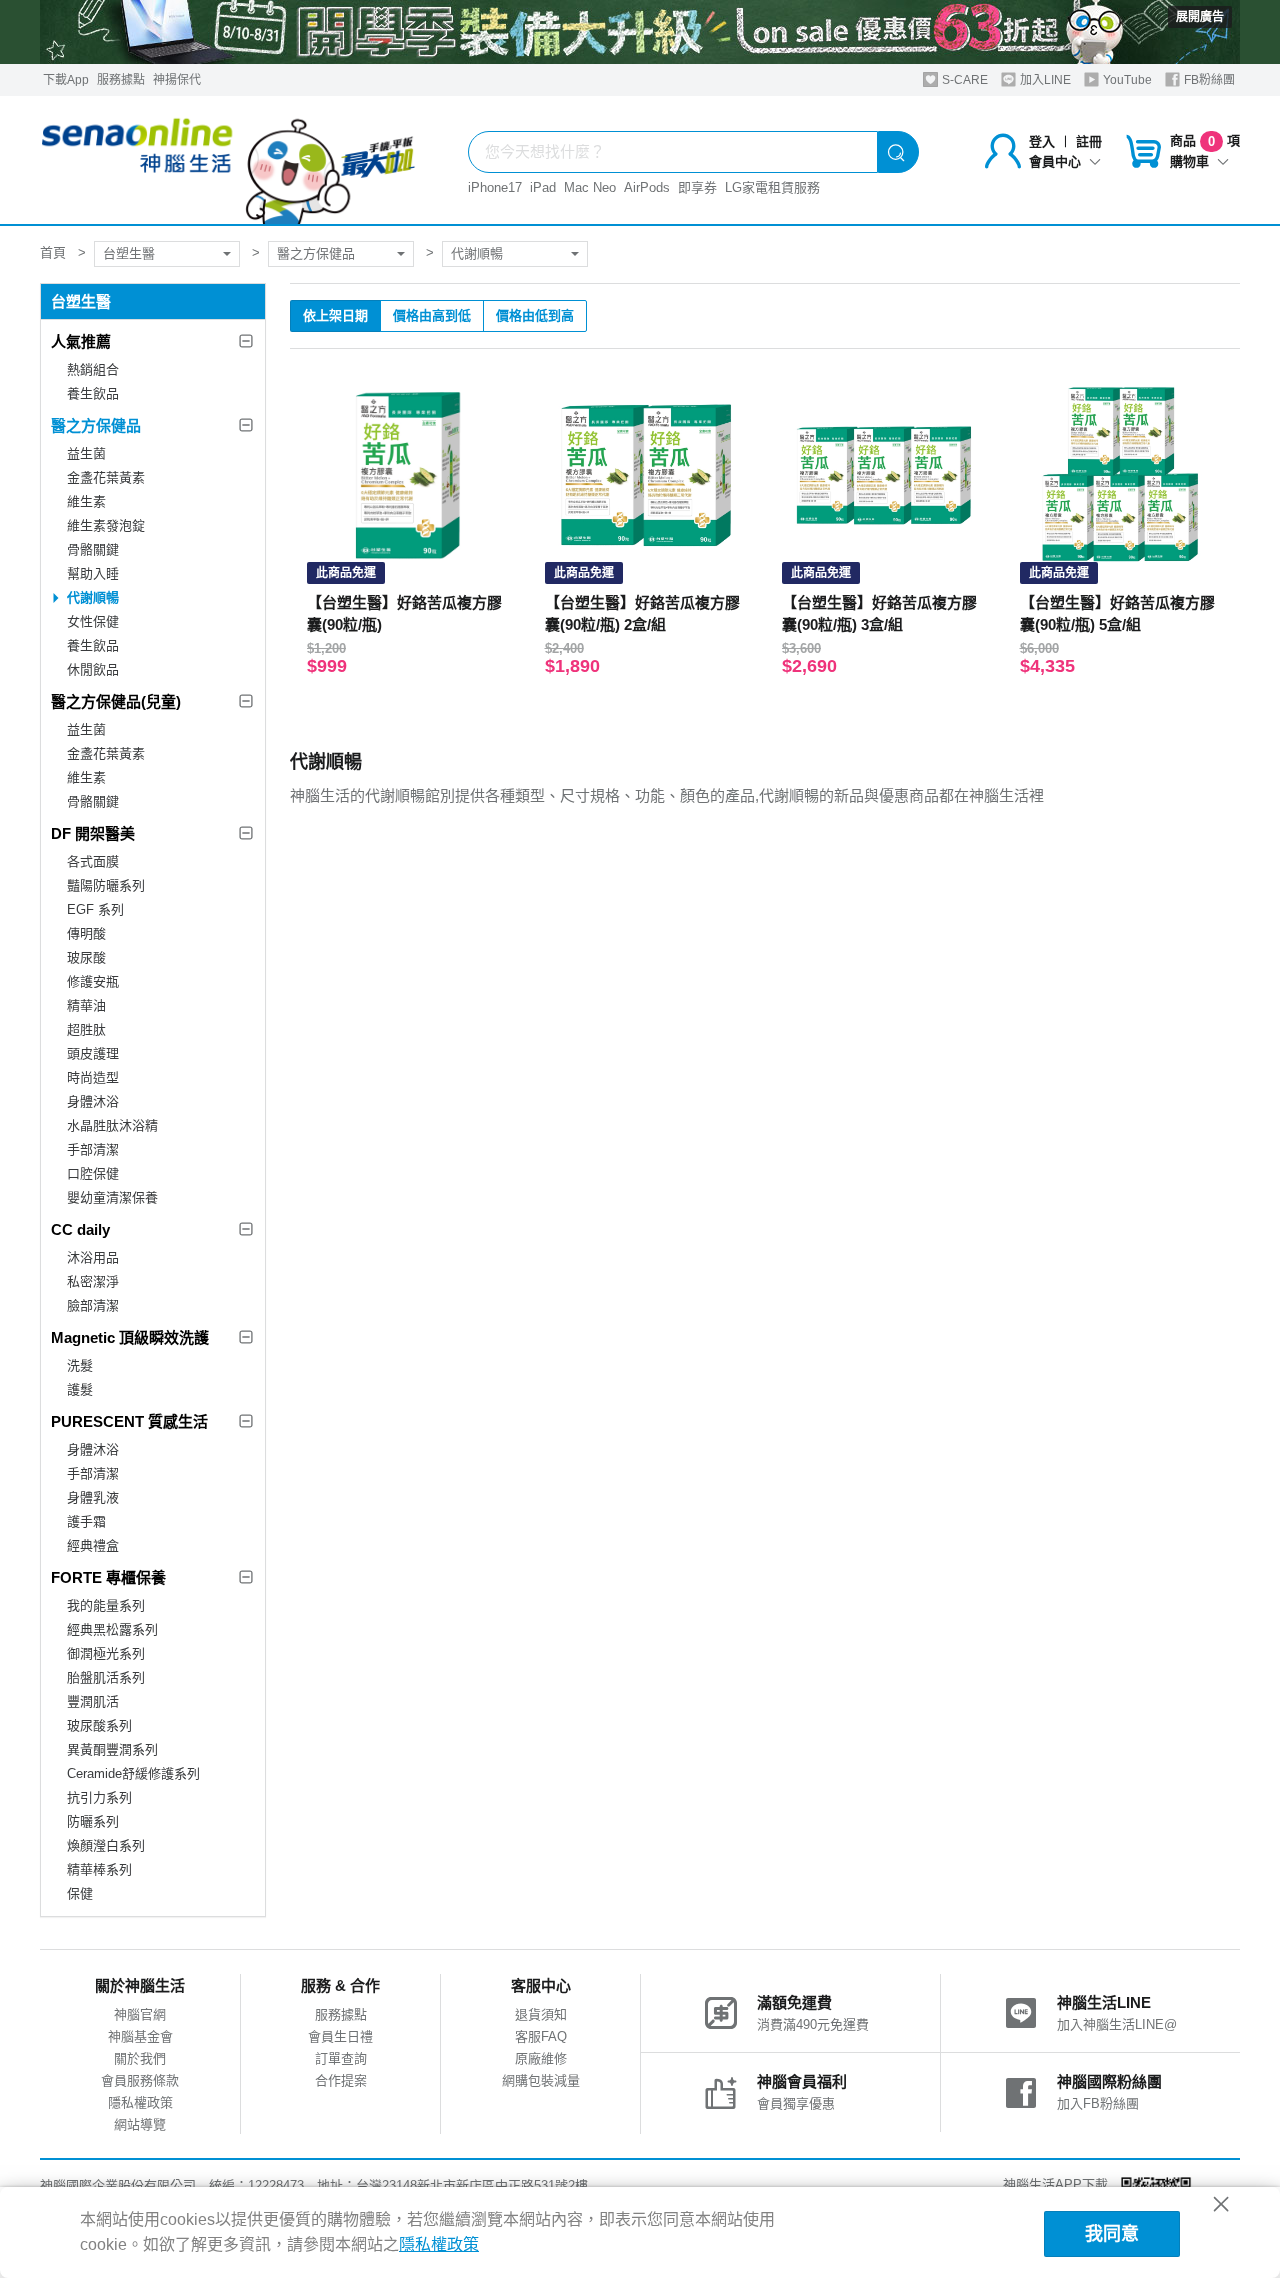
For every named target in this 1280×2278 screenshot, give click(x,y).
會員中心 (1055, 161)
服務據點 (121, 80)
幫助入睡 (93, 573)
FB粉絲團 (1208, 80)
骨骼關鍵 (93, 549)
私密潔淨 (93, 1281)
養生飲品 (93, 393)
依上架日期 (335, 315)
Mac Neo (590, 187)
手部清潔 (93, 1149)
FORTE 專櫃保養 (108, 1577)
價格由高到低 (432, 315)
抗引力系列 (99, 1797)
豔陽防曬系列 (106, 885)
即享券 (697, 187)
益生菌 (86, 453)
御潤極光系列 (106, 1653)
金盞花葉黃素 (106, 477)
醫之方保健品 (316, 253)
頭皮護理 (93, 1053)
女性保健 (93, 621)
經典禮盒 (93, 1545)
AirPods (647, 187)
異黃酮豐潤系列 (112, 1749)
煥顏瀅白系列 (106, 1845)
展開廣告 (1200, 17)
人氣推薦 (81, 341)
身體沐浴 (93, 1101)
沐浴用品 (93, 1257)
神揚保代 (177, 80)
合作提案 (341, 2080)
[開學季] (640, 32)
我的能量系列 (106, 1605)
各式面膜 (93, 861)
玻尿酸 (86, 957)
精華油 (86, 1005)
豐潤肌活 (93, 1701)
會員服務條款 (140, 2080)
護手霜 (86, 1521)
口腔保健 (93, 1173)
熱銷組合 (93, 369)
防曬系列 (93, 1821)
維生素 (86, 501)
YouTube (1126, 80)
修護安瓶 (93, 981)
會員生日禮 (340, 2036)
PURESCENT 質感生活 (129, 1421)
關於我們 (140, 2058)
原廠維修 (541, 2058)
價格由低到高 (535, 315)
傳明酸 (86, 933)
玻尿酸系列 (99, 1725)
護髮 (80, 1389)
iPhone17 (495, 187)
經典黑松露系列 (112, 1629)
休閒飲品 (93, 669)
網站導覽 (140, 2124)
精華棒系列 (99, 1869)
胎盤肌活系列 (106, 1677)
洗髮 (80, 1365)
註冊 (1089, 141)
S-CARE (963, 80)
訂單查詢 (341, 2058)
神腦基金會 (140, 2036)
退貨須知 (541, 2014)
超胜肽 (86, 1029)
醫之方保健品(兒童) (116, 701)
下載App (66, 80)
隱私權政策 (140, 2102)
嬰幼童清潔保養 (112, 1197)
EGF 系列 (95, 909)
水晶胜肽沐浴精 (112, 1125)
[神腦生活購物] (229, 160)
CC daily (80, 1229)
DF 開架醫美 (93, 833)
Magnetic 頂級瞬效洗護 (130, 1337)
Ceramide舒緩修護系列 (133, 1773)
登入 (1042, 141)
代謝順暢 (477, 253)
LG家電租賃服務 (772, 187)
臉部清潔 (93, 1305)
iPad (543, 187)
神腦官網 (140, 2014)
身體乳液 (93, 1497)
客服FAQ (541, 2036)
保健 (80, 1893)
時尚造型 (93, 1077)
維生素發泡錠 (106, 525)
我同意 (1112, 2234)
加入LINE (1044, 80)
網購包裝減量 (541, 2080)
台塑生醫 (129, 253)
